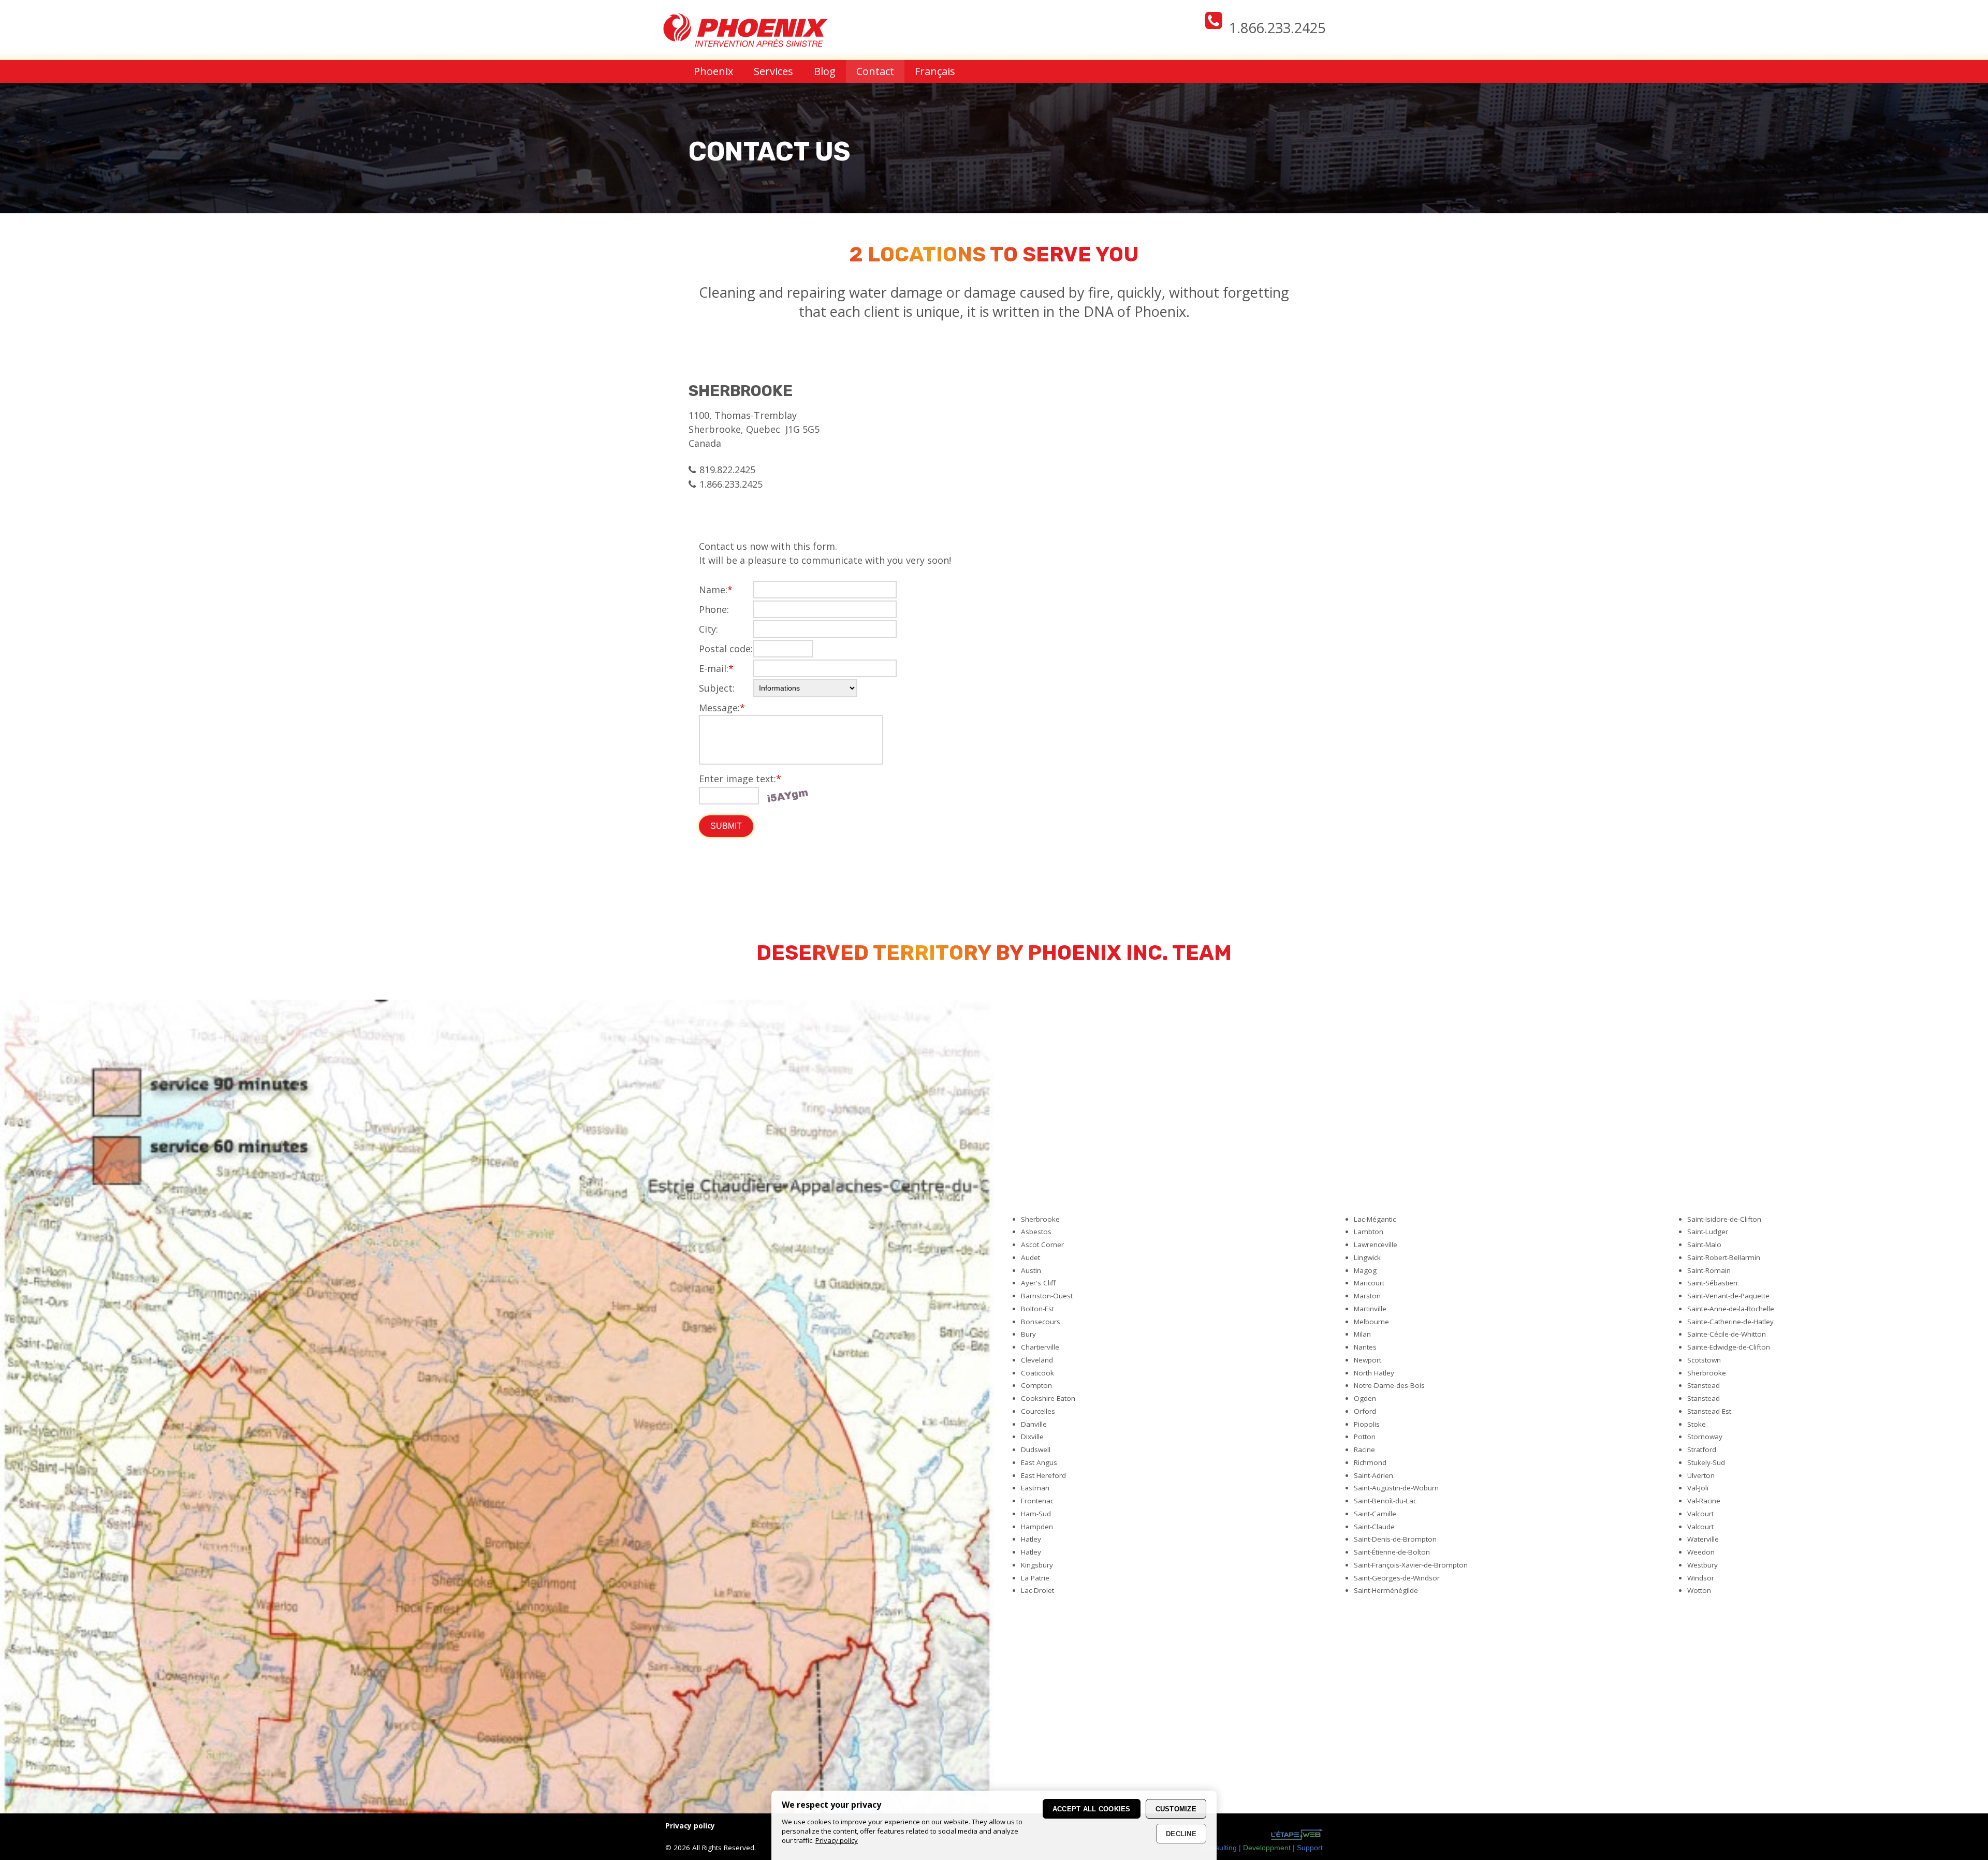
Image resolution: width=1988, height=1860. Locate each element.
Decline (1181, 1834)
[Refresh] (787, 796)
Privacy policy (837, 1840)
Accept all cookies (1092, 1809)
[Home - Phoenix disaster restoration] (745, 43)
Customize (1176, 1809)
